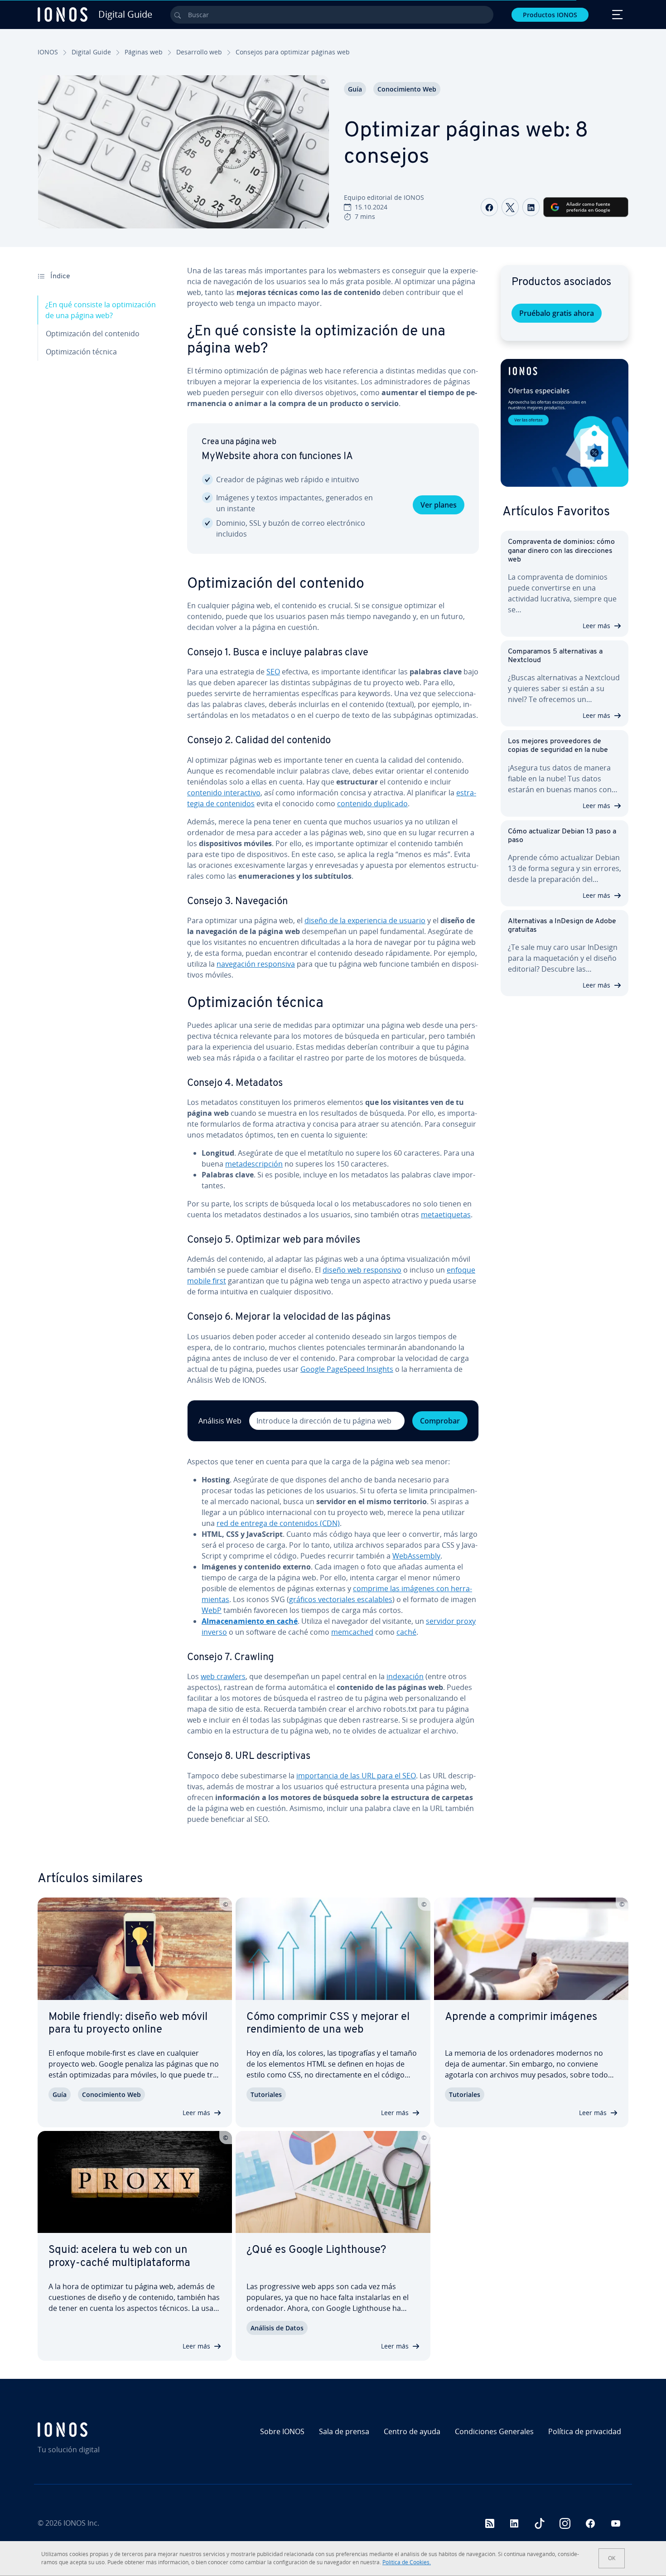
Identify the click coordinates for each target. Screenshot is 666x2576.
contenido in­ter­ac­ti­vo (224, 793)
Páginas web (144, 52)
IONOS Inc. (81, 2523)
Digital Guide (91, 52)
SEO (273, 672)
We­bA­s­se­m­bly (416, 1556)
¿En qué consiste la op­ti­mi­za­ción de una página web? (101, 310)
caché (406, 1632)
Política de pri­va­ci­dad (585, 2431)
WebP (212, 1610)
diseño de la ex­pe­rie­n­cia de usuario (365, 920)
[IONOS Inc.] (109, 2430)
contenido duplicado (372, 804)
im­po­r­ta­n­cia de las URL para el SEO (356, 1776)
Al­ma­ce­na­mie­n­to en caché (250, 1621)
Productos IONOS (550, 15)
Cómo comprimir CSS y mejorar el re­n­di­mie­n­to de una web (328, 2024)
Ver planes (439, 505)
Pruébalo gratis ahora (557, 313)
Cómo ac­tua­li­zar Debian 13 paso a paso (562, 836)
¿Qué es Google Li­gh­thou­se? (316, 2250)
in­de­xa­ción (405, 1676)
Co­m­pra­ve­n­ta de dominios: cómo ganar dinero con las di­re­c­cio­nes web (561, 551)
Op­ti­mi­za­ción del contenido (93, 334)
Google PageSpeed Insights (347, 1369)
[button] (565, 423)
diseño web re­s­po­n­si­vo (362, 1270)
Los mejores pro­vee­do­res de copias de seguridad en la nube (558, 746)
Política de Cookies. (407, 2562)
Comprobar (440, 1421)
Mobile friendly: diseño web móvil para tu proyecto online (128, 2024)
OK (612, 2558)
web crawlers (223, 1676)
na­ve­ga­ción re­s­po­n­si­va (256, 964)
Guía (355, 89)
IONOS (48, 52)
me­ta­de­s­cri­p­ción (254, 1164)
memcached (352, 1632)
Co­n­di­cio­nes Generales (494, 2431)
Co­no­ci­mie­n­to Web (407, 89)
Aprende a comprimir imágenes (521, 2017)
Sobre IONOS (282, 2431)
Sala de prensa (344, 2431)
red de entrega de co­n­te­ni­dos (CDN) (278, 1523)
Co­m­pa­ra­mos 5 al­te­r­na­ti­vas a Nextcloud (555, 656)
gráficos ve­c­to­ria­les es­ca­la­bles (341, 1599)
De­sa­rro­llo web (199, 52)
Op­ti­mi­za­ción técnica (81, 352)
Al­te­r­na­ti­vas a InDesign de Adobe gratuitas (562, 926)
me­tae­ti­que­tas (446, 1215)
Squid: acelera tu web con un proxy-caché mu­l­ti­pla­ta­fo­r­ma (119, 2257)
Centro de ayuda (412, 2431)
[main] (333, 1048)
